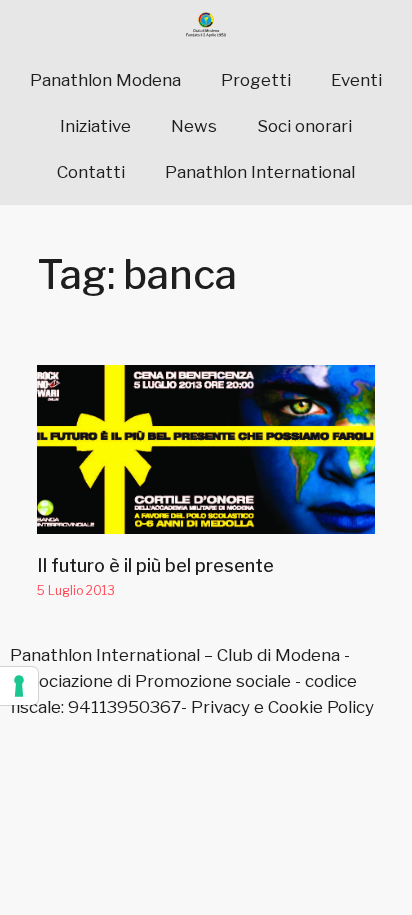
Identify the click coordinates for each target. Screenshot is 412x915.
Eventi (356, 80)
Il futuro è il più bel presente (155, 565)
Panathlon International (260, 172)
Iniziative (95, 126)
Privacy (220, 707)
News (194, 126)
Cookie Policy (321, 707)
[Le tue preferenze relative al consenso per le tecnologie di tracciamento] (19, 686)
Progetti (256, 80)
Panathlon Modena (105, 80)
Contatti (91, 172)
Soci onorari (304, 126)
